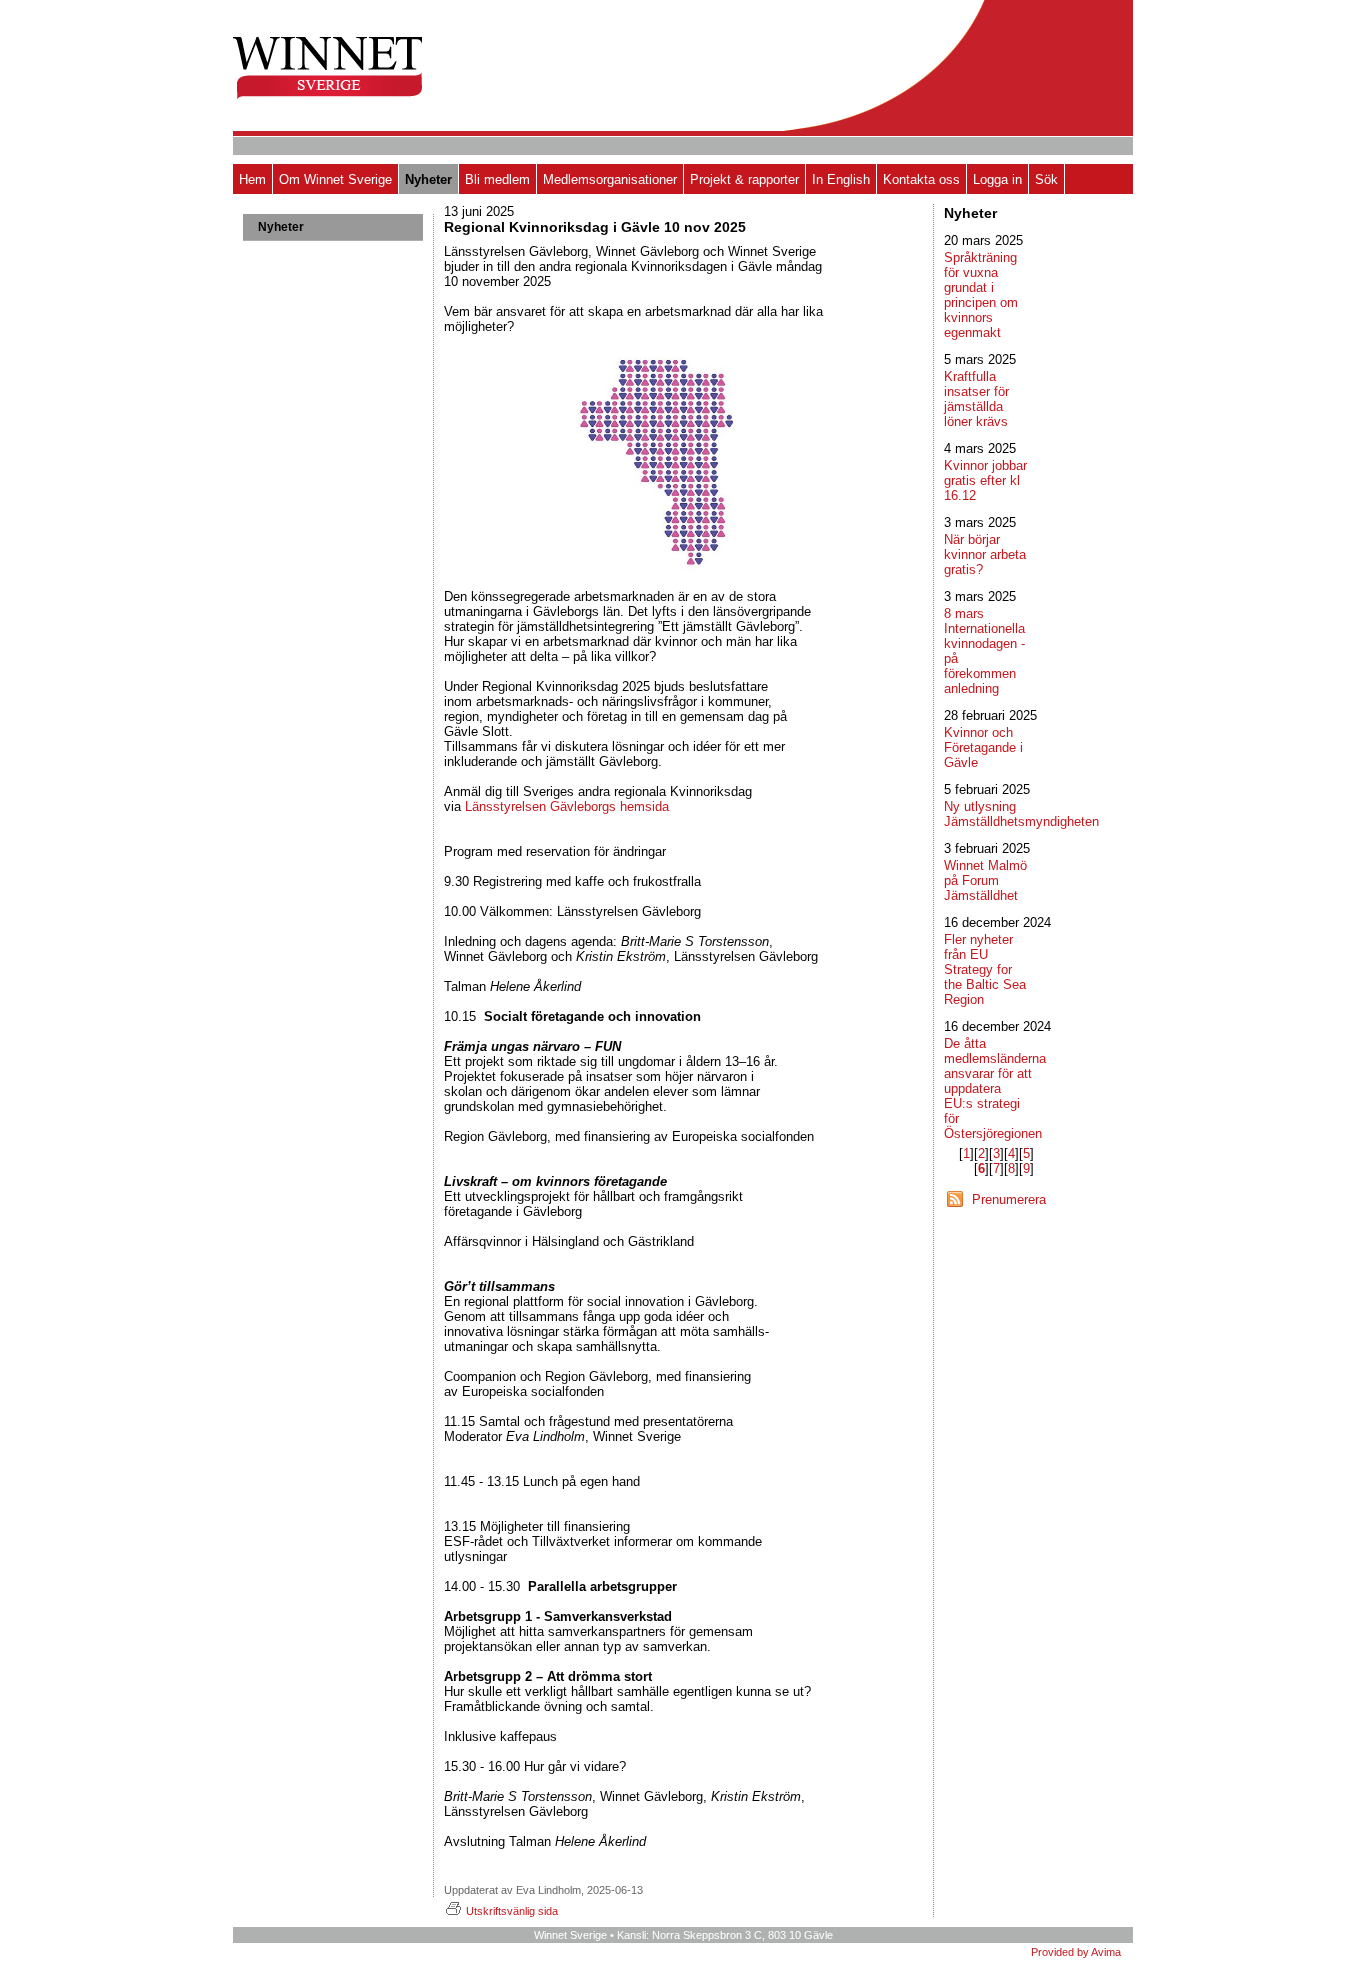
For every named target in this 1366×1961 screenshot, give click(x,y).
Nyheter (428, 179)
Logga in (997, 179)
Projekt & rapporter (744, 179)
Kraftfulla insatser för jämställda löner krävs (976, 399)
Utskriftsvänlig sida (512, 1911)
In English (841, 179)
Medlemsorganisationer (610, 179)
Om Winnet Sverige (335, 179)
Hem (252, 179)
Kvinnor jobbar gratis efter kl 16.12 (985, 480)
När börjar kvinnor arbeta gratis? (985, 554)
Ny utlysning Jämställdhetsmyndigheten (1021, 814)
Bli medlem (497, 179)
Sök (1046, 179)
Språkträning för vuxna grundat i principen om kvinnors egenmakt (981, 295)
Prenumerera (1009, 1199)
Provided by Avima (1076, 1952)
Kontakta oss (921, 179)
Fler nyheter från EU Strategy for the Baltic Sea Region (985, 969)
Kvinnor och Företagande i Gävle (983, 747)
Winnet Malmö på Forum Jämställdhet (985, 880)
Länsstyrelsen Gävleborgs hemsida (567, 806)
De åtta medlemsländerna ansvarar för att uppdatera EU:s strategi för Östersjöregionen (995, 1088)
